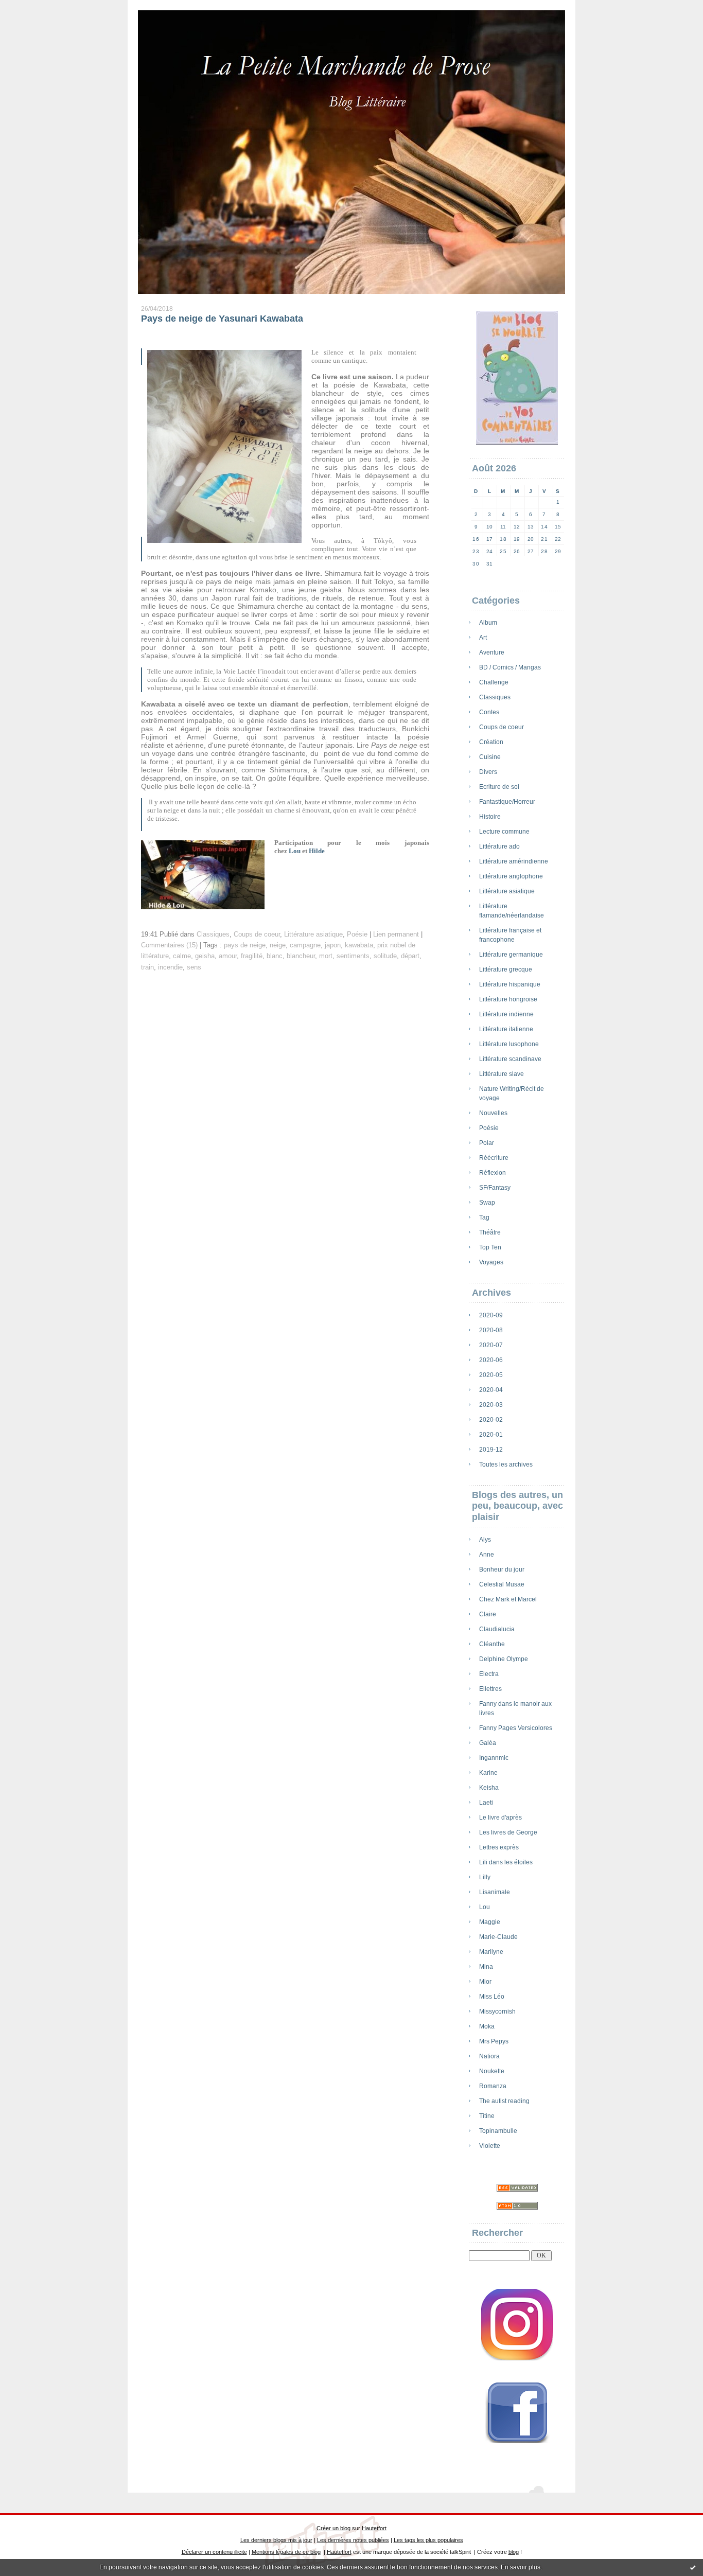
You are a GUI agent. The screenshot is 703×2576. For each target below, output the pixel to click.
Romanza (493, 2086)
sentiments (353, 956)
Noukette (492, 2071)
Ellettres (490, 1689)
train (147, 967)
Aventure (492, 652)
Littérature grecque (506, 969)
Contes (489, 712)
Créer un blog (333, 2528)
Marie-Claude (498, 1937)
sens (194, 967)
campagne (305, 945)
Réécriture (494, 1158)
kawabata (359, 945)
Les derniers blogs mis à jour (276, 2540)
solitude (385, 956)
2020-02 (491, 1420)
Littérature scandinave (510, 1059)
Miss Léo (492, 1997)
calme (182, 956)
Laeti (486, 1803)
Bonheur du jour (502, 1569)
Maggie (490, 1922)
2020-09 (491, 1315)
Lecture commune (504, 832)
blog (514, 2552)
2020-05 (491, 1375)
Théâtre (490, 1232)
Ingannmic (494, 1758)
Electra (489, 1674)
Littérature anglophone (511, 876)
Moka (487, 2026)
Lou (485, 1907)
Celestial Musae (502, 1584)
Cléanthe (492, 1644)
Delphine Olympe (504, 1659)
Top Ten (490, 1247)
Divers (488, 772)
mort (326, 956)
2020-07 (491, 1345)
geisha (205, 956)
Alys (485, 1540)
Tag (484, 1218)
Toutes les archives (506, 1465)
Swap (487, 1203)
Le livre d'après (500, 1818)
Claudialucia (497, 1629)
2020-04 (491, 1390)
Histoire (490, 817)
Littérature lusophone (509, 1044)
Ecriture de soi (499, 787)
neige (278, 945)
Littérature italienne (506, 1029)
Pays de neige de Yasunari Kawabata (222, 319)
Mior (485, 1982)
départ (410, 956)
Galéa (488, 1743)
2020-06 (491, 1360)
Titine (487, 2116)
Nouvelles (493, 1113)
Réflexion (493, 1173)
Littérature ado (499, 846)
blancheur (301, 956)
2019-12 (491, 1450)
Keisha (489, 1788)
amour (228, 956)
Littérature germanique (511, 955)
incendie (170, 967)
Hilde (318, 851)
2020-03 (491, 1405)
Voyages (491, 1262)
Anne (487, 1555)
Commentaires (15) (169, 945)
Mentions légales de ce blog (286, 2552)
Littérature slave (502, 1074)
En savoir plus (521, 2567)
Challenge (494, 682)
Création (491, 742)
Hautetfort (374, 2528)
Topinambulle (498, 2131)
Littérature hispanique (510, 984)
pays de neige (245, 945)
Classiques (495, 697)
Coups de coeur (502, 727)
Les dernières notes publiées (353, 2540)
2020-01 (491, 1435)
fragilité (252, 956)
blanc (275, 956)
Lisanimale (495, 1892)
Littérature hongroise (508, 999)
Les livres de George (508, 1832)
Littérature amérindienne (514, 861)
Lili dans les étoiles (506, 1862)
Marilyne (491, 1952)
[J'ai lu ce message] (693, 2567)
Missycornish (497, 2012)
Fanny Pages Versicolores (516, 1728)
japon (333, 945)
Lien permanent (396, 934)
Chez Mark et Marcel (508, 1599)
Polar (487, 1143)
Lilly (485, 1877)
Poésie (489, 1128)
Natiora (489, 2056)
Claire (488, 1614)
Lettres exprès (499, 1847)
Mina (486, 1967)
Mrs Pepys (494, 2041)
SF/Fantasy (495, 1188)
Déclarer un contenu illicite (214, 2552)
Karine (488, 1773)
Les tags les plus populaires (428, 2540)
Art (483, 638)
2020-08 (491, 1330)
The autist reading (504, 2101)
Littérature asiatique (507, 891)
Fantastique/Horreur (507, 802)
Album (488, 623)
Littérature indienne (506, 1014)
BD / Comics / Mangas (510, 667)
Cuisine (490, 757)
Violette (490, 2146)
